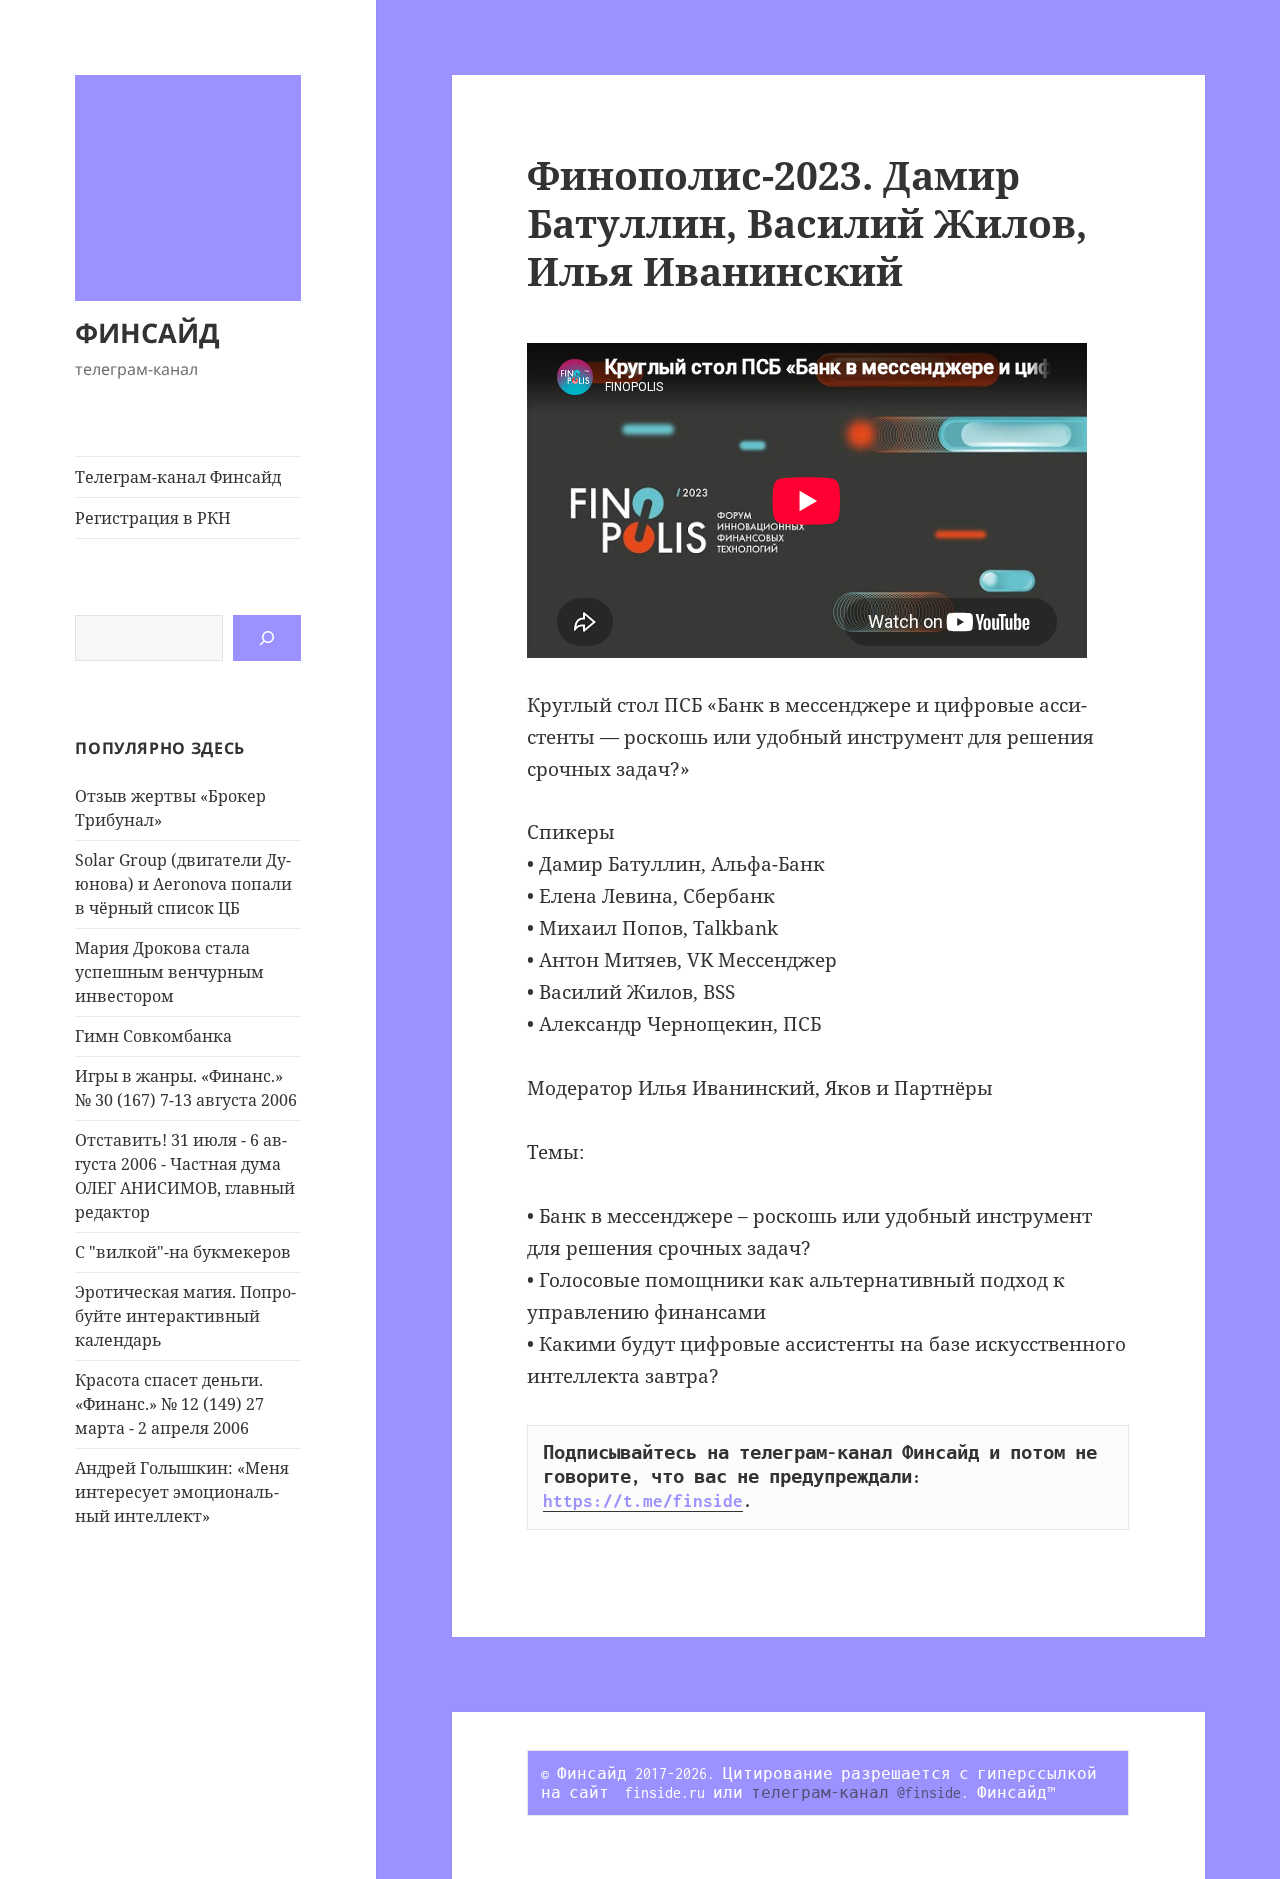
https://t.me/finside (643, 1501)
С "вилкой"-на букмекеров (183, 1252)
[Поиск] (267, 638)
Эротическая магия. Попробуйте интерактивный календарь (185, 1316)
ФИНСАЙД (147, 332)
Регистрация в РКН (153, 518)
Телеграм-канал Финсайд (178, 477)
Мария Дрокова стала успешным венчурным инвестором (169, 972)
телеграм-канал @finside (856, 1792)
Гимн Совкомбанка (153, 1036)
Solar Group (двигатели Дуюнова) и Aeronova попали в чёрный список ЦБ (183, 884)
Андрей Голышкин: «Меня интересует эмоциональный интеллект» (182, 1492)
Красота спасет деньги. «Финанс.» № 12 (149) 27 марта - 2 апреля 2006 (169, 1404)
